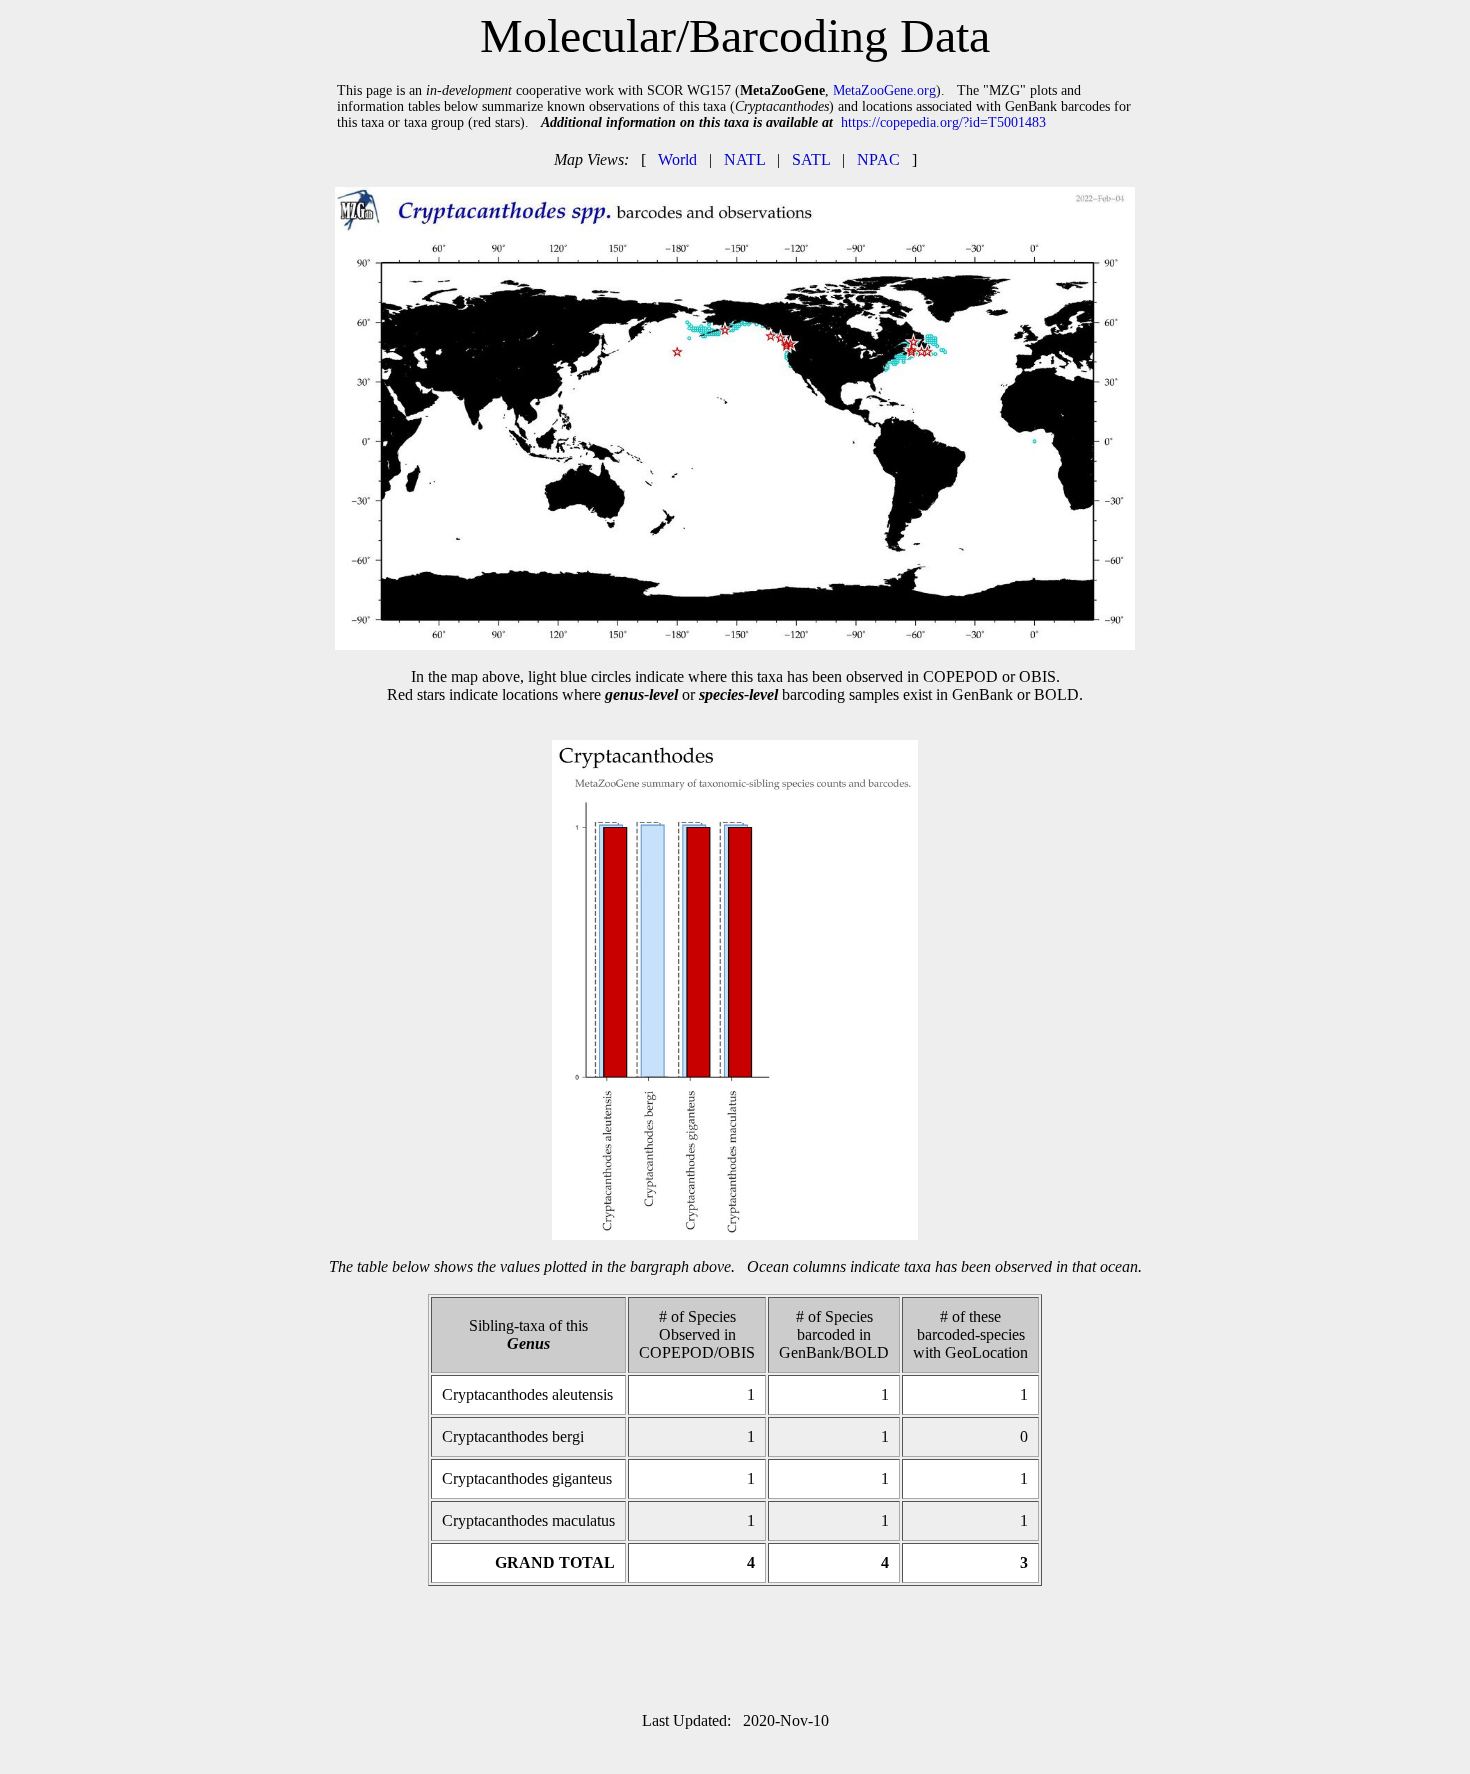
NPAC (878, 159)
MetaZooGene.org (884, 90)
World (677, 159)
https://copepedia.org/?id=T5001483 (943, 122)
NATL (744, 159)
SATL (811, 159)
